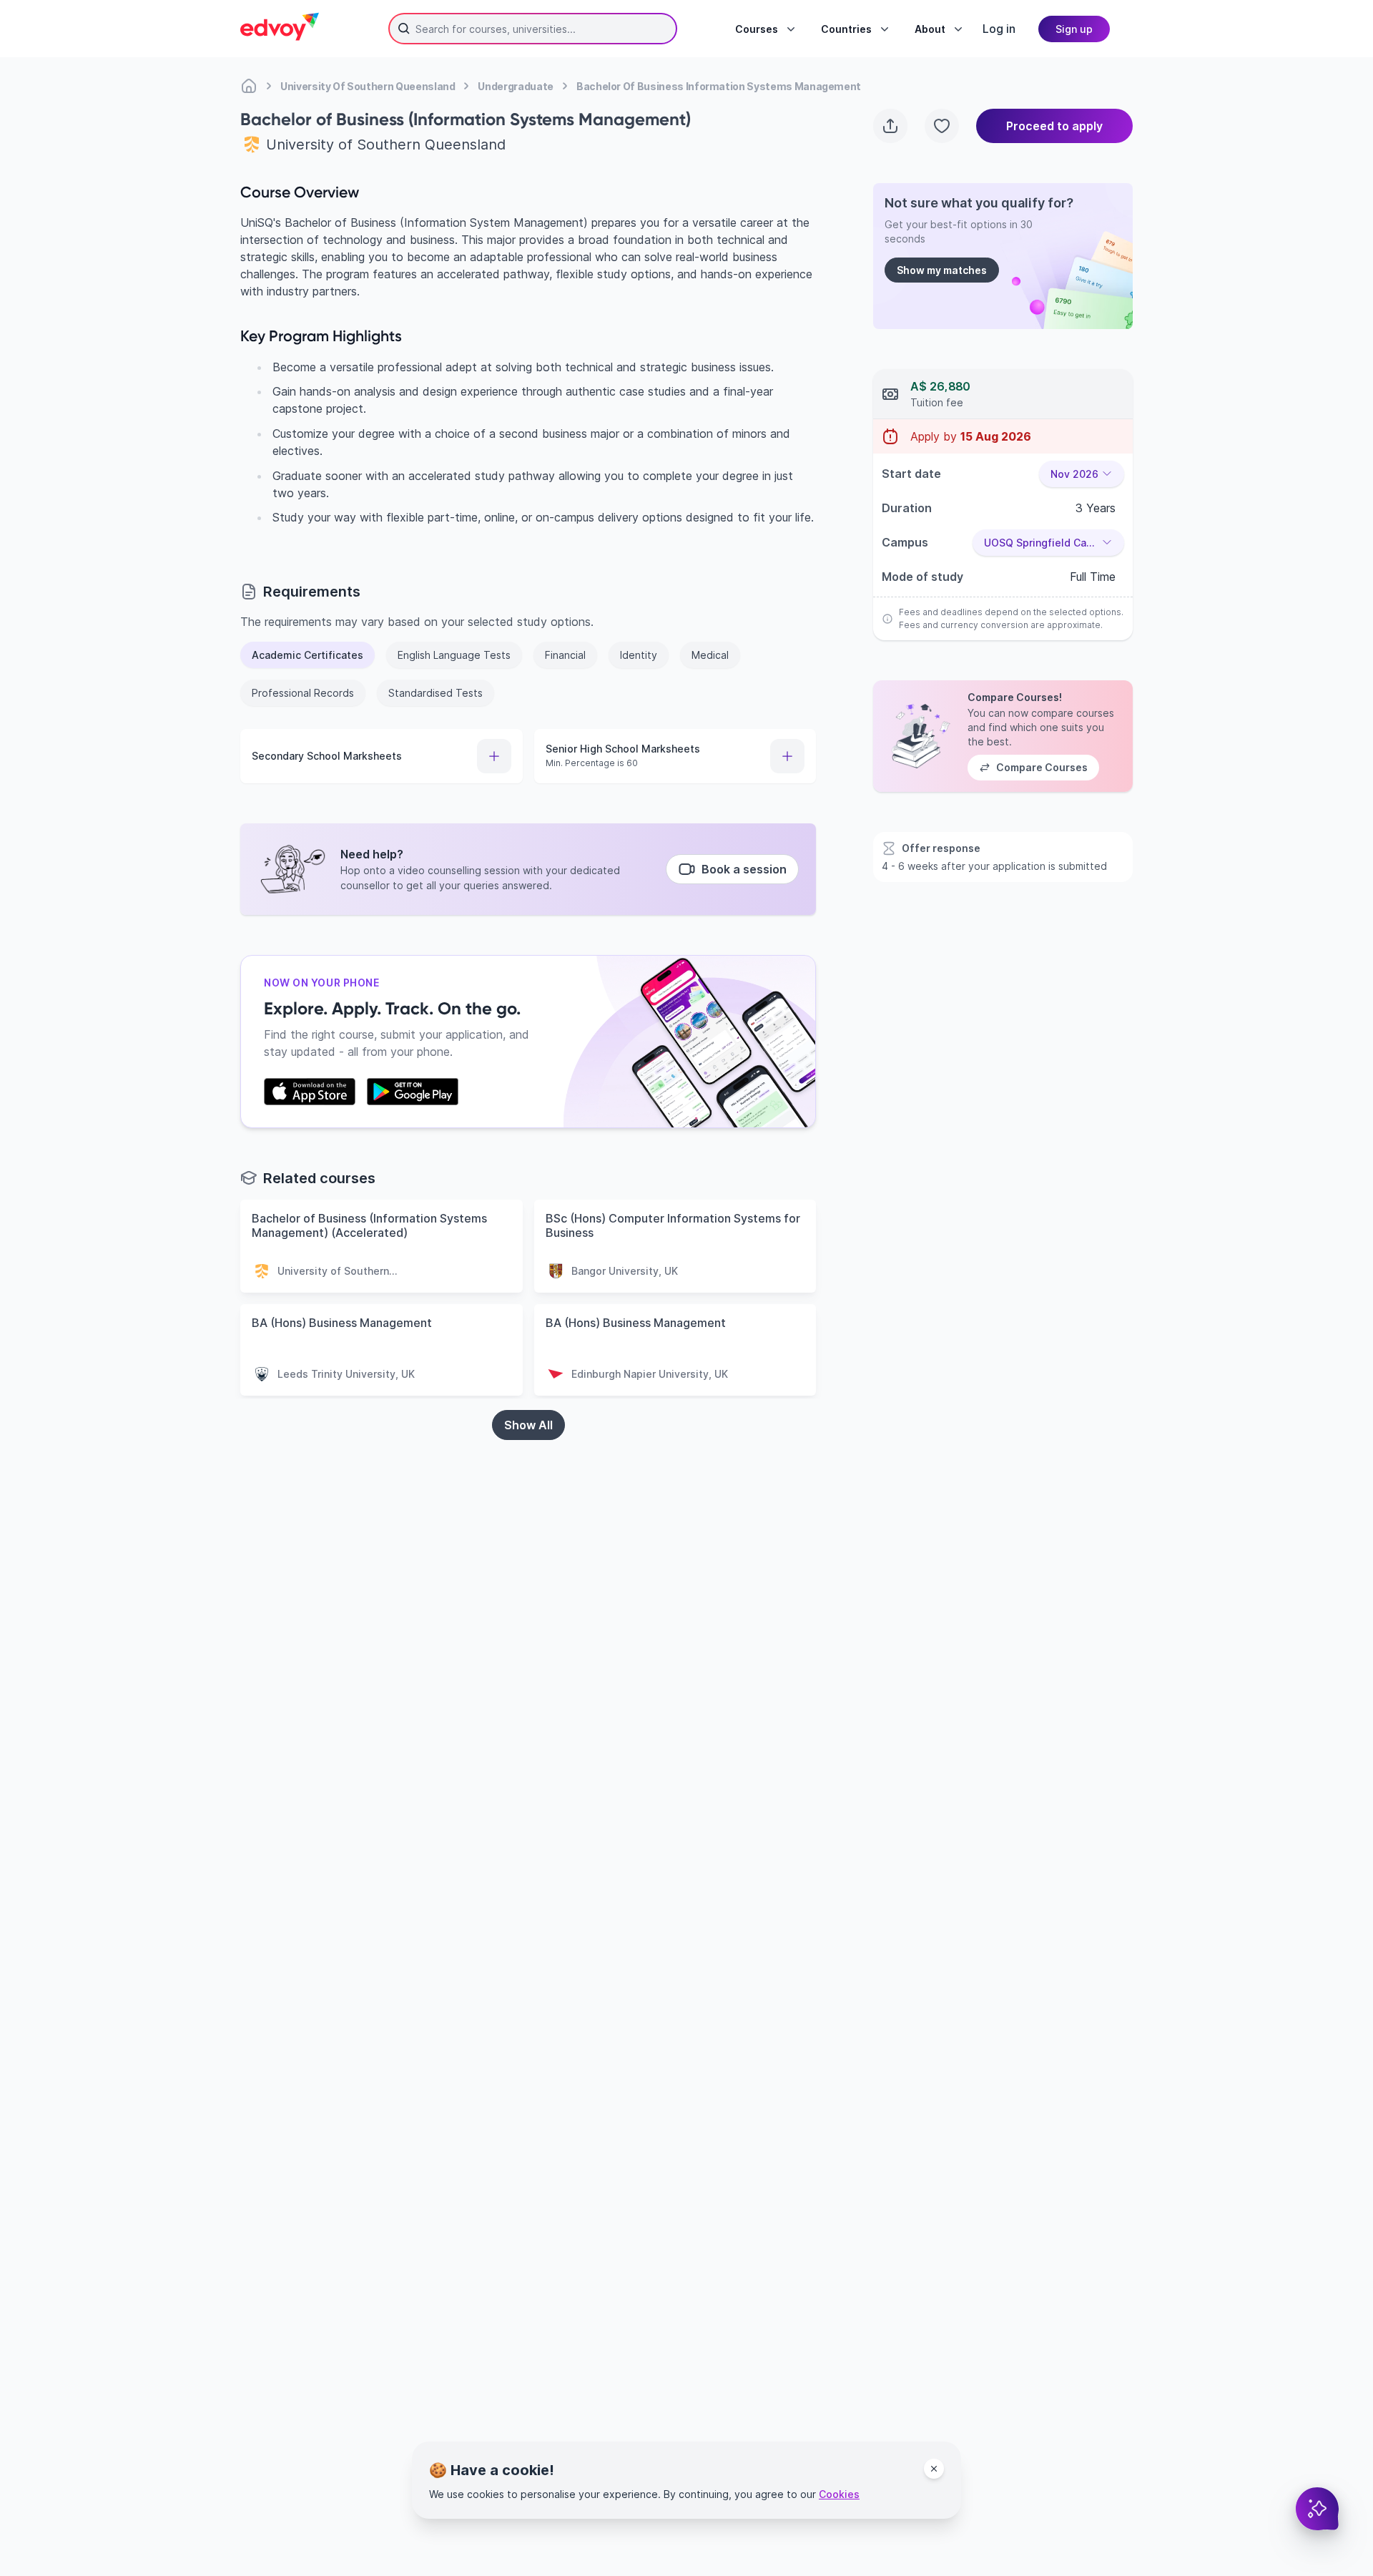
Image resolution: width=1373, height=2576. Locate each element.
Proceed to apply (1054, 126)
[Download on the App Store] (310, 1092)
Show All (528, 1425)
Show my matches (942, 270)
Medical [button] (710, 655)
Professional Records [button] (303, 693)
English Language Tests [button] (454, 655)
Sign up (1074, 29)
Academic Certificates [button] (307, 655)
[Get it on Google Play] (413, 1092)
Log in (999, 29)
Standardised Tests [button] (435, 693)
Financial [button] (565, 655)
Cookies (839, 2494)
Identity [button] (639, 655)
